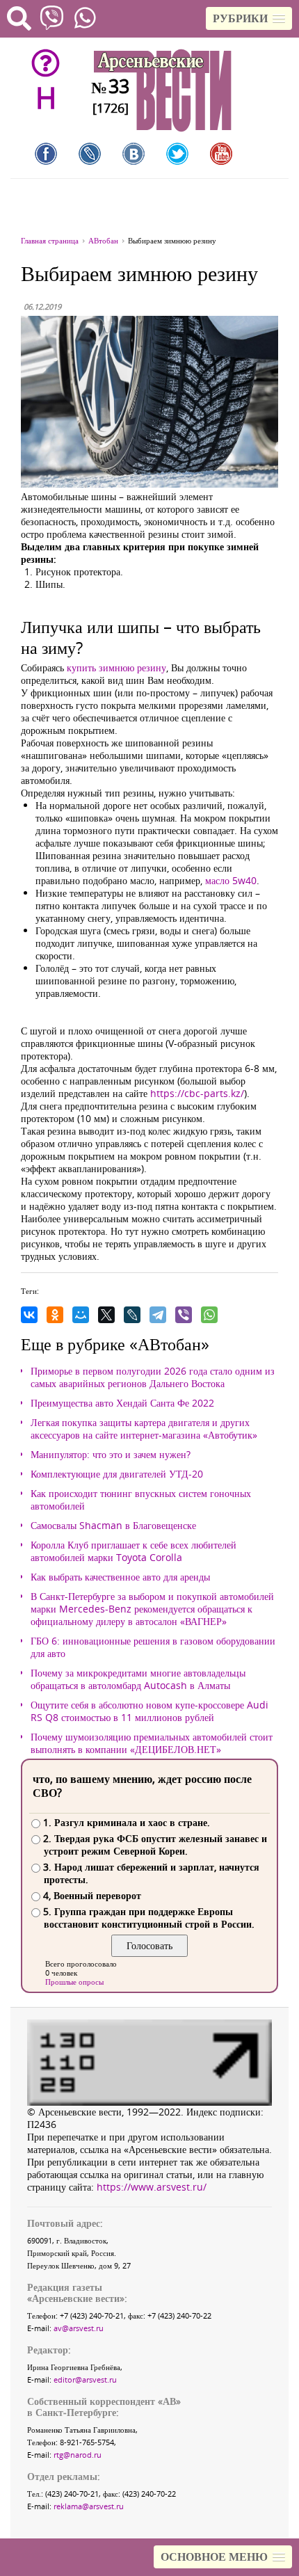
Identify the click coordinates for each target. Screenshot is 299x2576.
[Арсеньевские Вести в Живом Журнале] (90, 154)
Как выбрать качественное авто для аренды (120, 1577)
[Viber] (184, 1315)
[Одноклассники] (55, 1315)
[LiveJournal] (132, 1315)
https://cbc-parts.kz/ (197, 1093)
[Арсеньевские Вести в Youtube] (221, 154)
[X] (106, 1315)
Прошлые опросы (74, 1982)
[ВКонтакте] (29, 1315)
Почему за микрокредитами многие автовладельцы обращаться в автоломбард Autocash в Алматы (138, 1679)
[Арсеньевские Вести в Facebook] (46, 154)
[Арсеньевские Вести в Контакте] (134, 154)
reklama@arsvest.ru (89, 2506)
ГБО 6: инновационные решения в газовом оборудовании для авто (153, 1647)
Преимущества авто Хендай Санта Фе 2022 (122, 1403)
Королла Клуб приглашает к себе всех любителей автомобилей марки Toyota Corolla (134, 1551)
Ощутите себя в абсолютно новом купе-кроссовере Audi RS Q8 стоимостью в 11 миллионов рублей (149, 1711)
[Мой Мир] (81, 1315)
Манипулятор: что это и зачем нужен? (111, 1455)
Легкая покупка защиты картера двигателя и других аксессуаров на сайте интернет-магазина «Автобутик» (144, 1429)
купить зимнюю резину (116, 667)
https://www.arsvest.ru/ (152, 2187)
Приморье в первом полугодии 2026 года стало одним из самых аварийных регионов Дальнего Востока (153, 1377)
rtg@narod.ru (78, 2455)
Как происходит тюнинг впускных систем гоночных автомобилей (141, 1500)
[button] (249, 18)
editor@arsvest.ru (85, 2379)
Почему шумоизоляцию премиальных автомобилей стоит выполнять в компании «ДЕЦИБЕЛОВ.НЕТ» (152, 1743)
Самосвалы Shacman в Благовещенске (113, 1526)
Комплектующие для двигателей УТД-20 (117, 1474)
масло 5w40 (231, 880)
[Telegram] (158, 1315)
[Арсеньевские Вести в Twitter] (177, 154)
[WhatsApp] (209, 1315)
